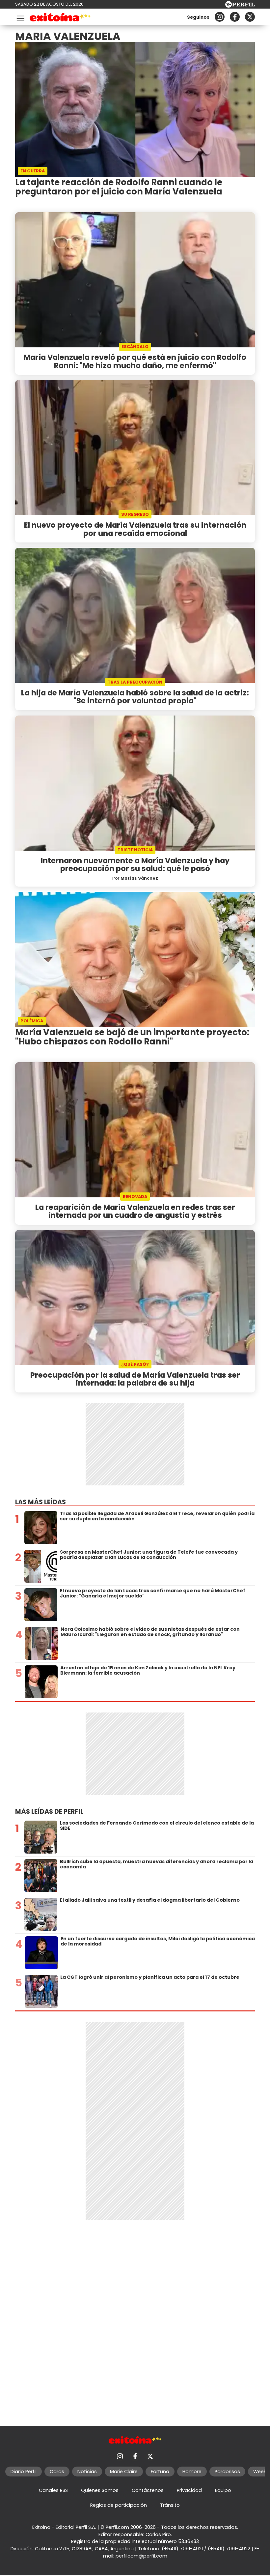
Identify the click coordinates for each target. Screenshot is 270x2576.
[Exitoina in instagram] (220, 17)
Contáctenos (148, 2490)
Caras (57, 2472)
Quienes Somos (100, 2490)
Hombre (192, 2472)
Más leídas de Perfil (49, 1812)
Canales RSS (53, 2490)
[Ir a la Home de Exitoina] (60, 18)
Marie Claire (124, 2472)
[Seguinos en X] (250, 17)
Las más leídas (40, 1502)
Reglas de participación (119, 2505)
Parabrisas (227, 2472)
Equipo (223, 2490)
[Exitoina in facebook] (235, 17)
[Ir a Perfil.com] (240, 6)
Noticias (87, 2472)
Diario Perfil (24, 2472)
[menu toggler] (20, 17)
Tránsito (170, 2505)
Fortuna (160, 2472)
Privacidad (189, 2490)
